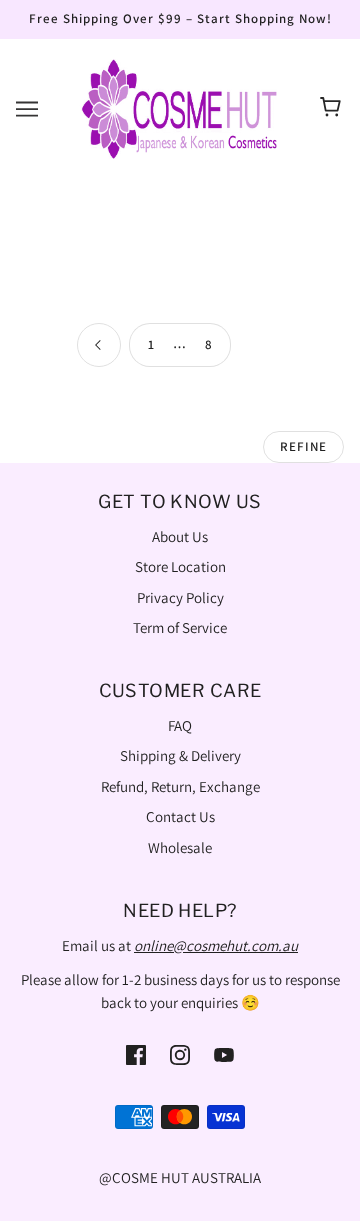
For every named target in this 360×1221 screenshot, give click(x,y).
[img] (136, 1053)
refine (303, 446)
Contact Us (180, 816)
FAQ (180, 725)
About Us (180, 536)
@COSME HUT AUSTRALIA (180, 1177)
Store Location (180, 566)
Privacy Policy (180, 597)
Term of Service (180, 627)
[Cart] (333, 109)
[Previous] (99, 346)
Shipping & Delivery (180, 755)
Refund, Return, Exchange (180, 786)
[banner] (180, 106)
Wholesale (180, 847)
